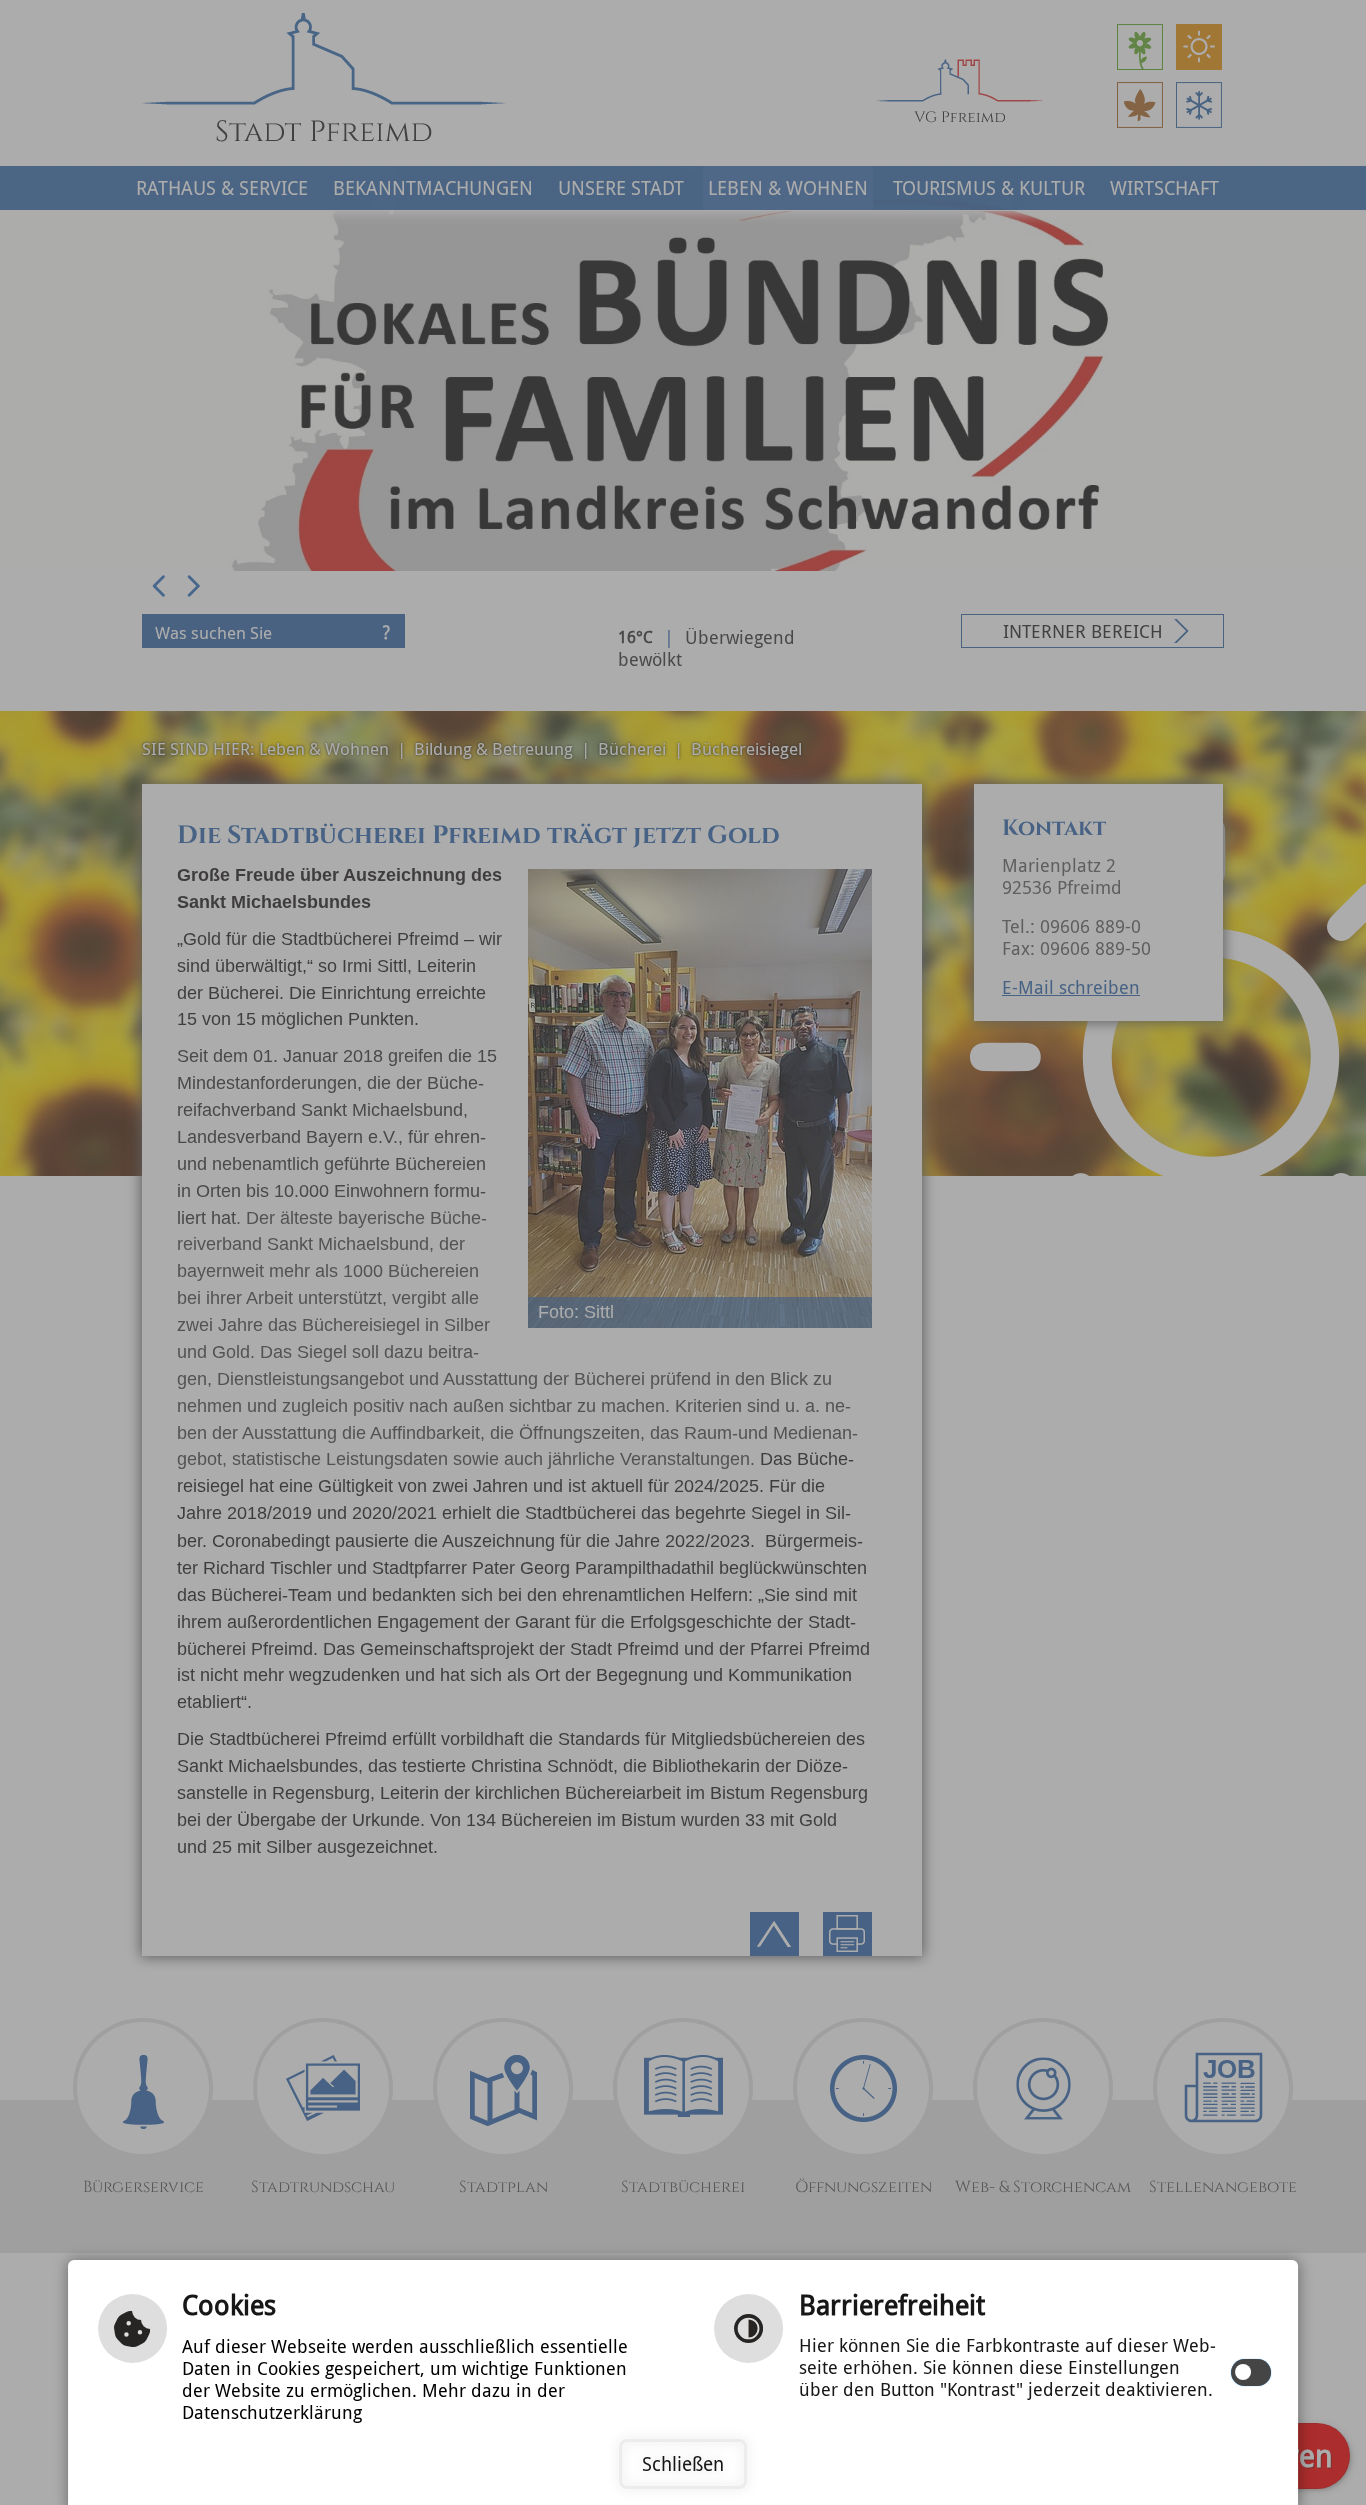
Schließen (683, 2464)
